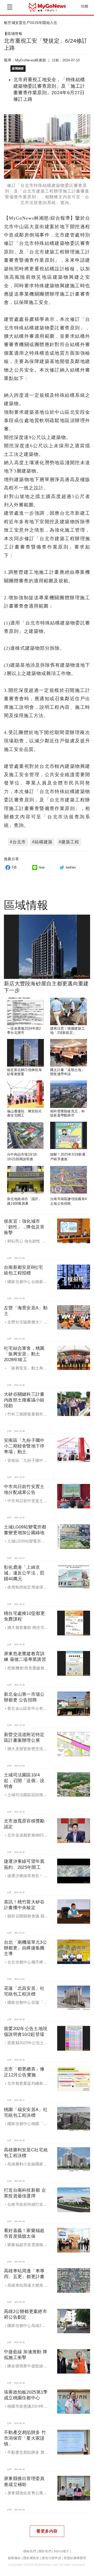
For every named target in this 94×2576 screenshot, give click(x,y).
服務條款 (14, 2558)
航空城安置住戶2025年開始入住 (31, 23)
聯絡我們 (30, 2551)
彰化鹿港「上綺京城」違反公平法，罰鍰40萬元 (24, 1573)
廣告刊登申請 (51, 2558)
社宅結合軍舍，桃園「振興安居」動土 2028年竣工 (24, 1354)
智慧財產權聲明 (75, 2558)
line (42, 867)
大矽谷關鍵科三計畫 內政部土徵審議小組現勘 (24, 1400)
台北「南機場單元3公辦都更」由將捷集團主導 (25, 1948)
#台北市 (18, 842)
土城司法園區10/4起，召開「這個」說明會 (24, 1781)
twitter (71, 867)
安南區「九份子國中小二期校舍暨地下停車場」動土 (24, 1446)
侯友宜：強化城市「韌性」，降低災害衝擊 (24, 1227)
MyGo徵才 (62, 2551)
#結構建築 (42, 842)
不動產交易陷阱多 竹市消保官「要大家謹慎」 (25, 2438)
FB (14, 867)
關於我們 (45, 2551)
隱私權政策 (31, 2558)
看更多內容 (47, 2531)
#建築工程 (69, 842)
